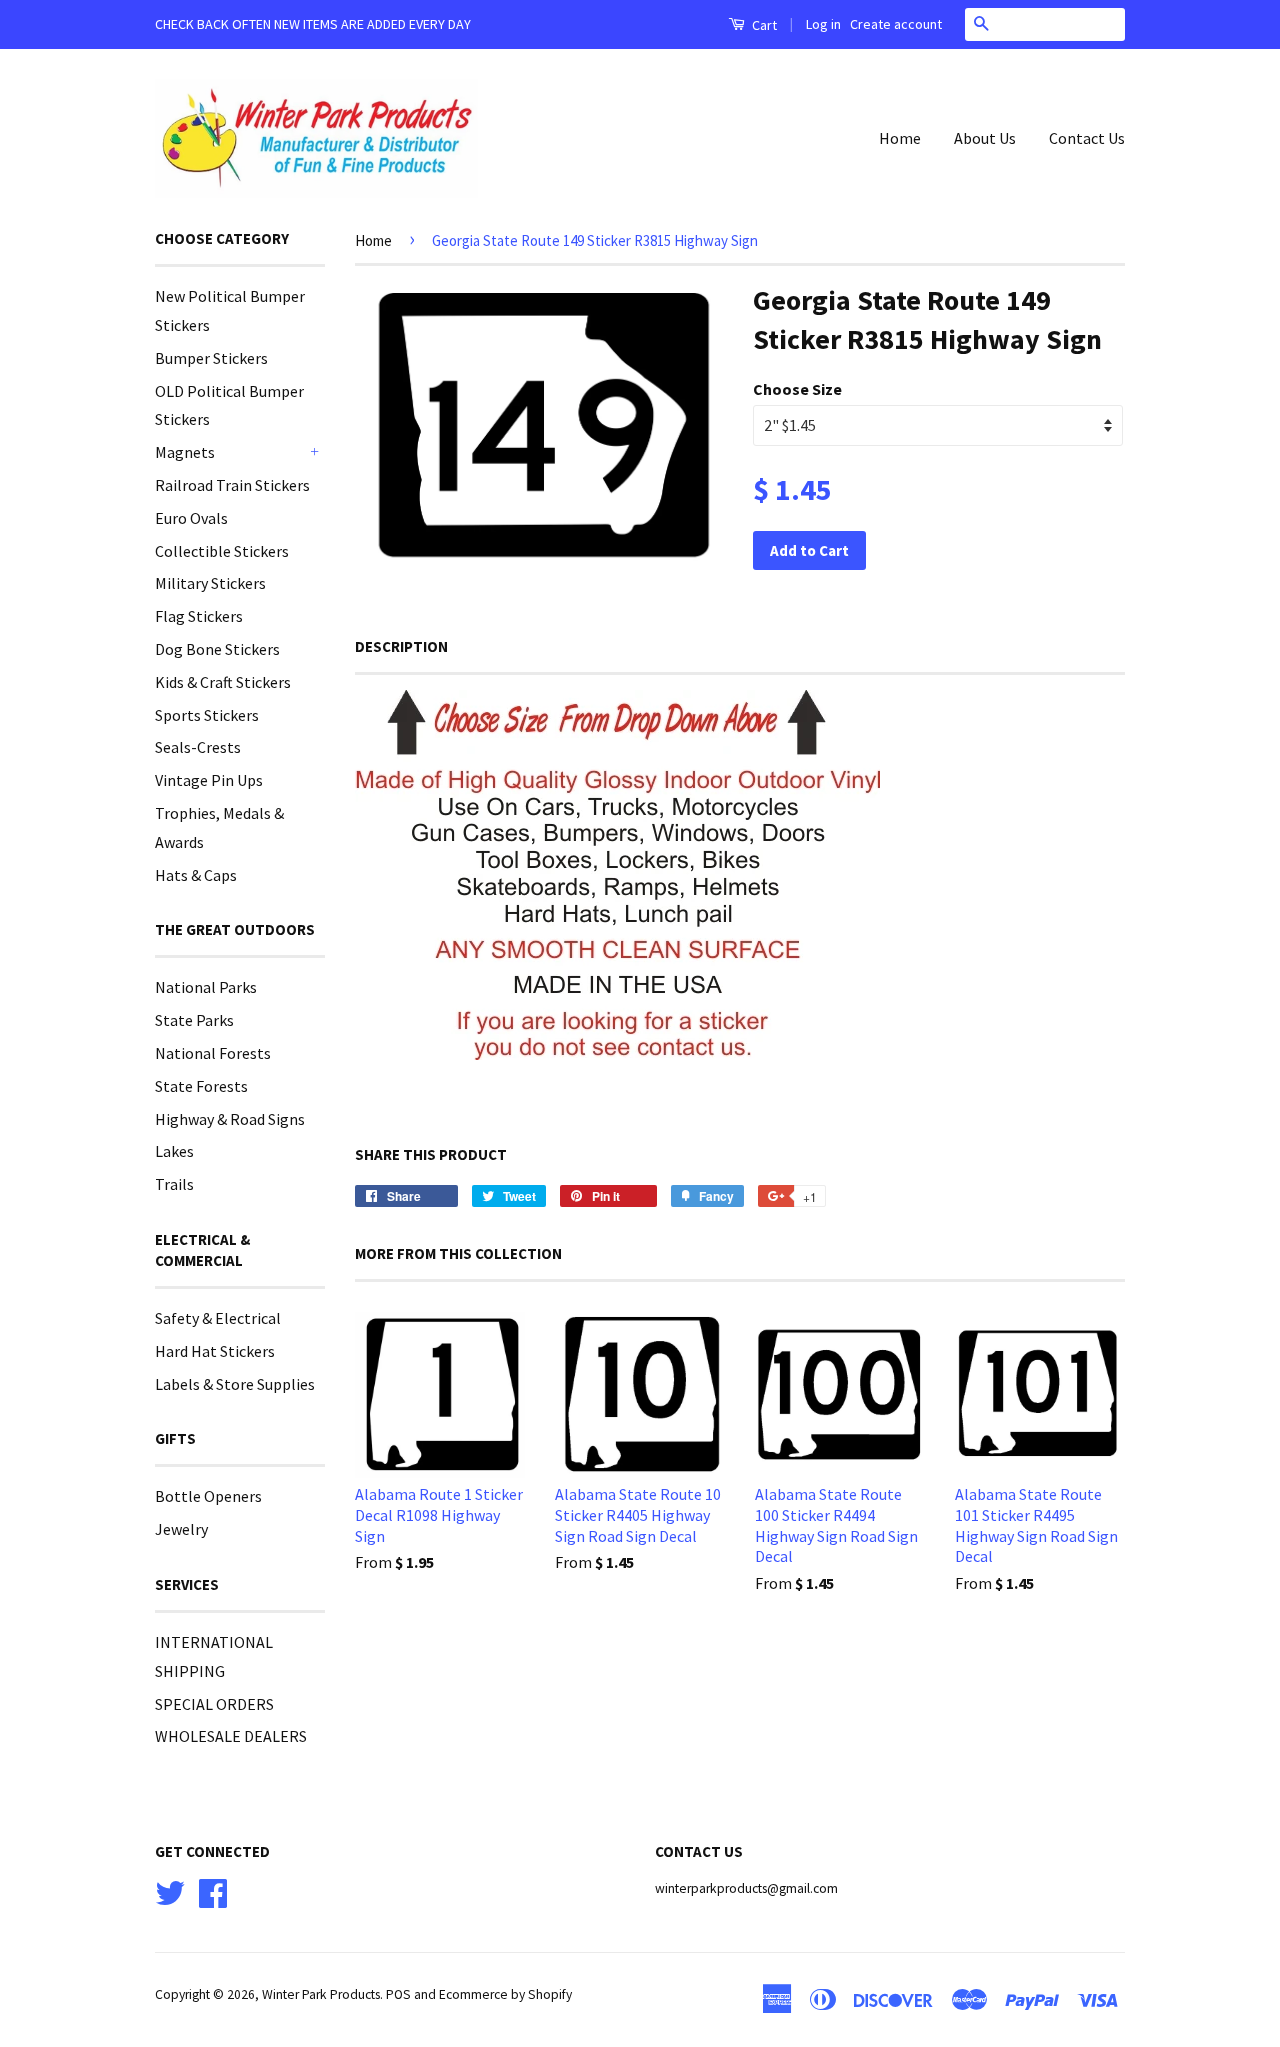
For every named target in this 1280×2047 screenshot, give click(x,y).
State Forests (201, 1086)
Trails (174, 1184)
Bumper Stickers (211, 358)
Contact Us (1087, 138)
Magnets (185, 452)
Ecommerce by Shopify (505, 1994)
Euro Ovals (191, 518)
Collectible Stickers (222, 551)
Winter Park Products (321, 1994)
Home (900, 138)
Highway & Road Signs (230, 1119)
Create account (896, 24)
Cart (763, 25)
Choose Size (797, 389)
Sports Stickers (207, 715)
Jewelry (181, 1529)
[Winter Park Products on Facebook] (213, 1890)
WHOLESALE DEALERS (231, 1736)
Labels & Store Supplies (235, 1384)
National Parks (206, 987)
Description (401, 646)
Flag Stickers (199, 616)
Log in (823, 24)
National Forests (213, 1053)
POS (398, 1994)
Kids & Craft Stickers (223, 682)
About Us (985, 138)
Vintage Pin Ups (209, 780)
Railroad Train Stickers (232, 485)
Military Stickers (210, 583)
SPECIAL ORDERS (214, 1704)
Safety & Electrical (218, 1318)
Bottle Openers (208, 1496)
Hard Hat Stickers (215, 1351)
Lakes (174, 1151)
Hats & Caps (196, 875)
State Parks (194, 1020)
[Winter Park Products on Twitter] (170, 1890)
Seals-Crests (198, 747)
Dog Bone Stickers (217, 649)
